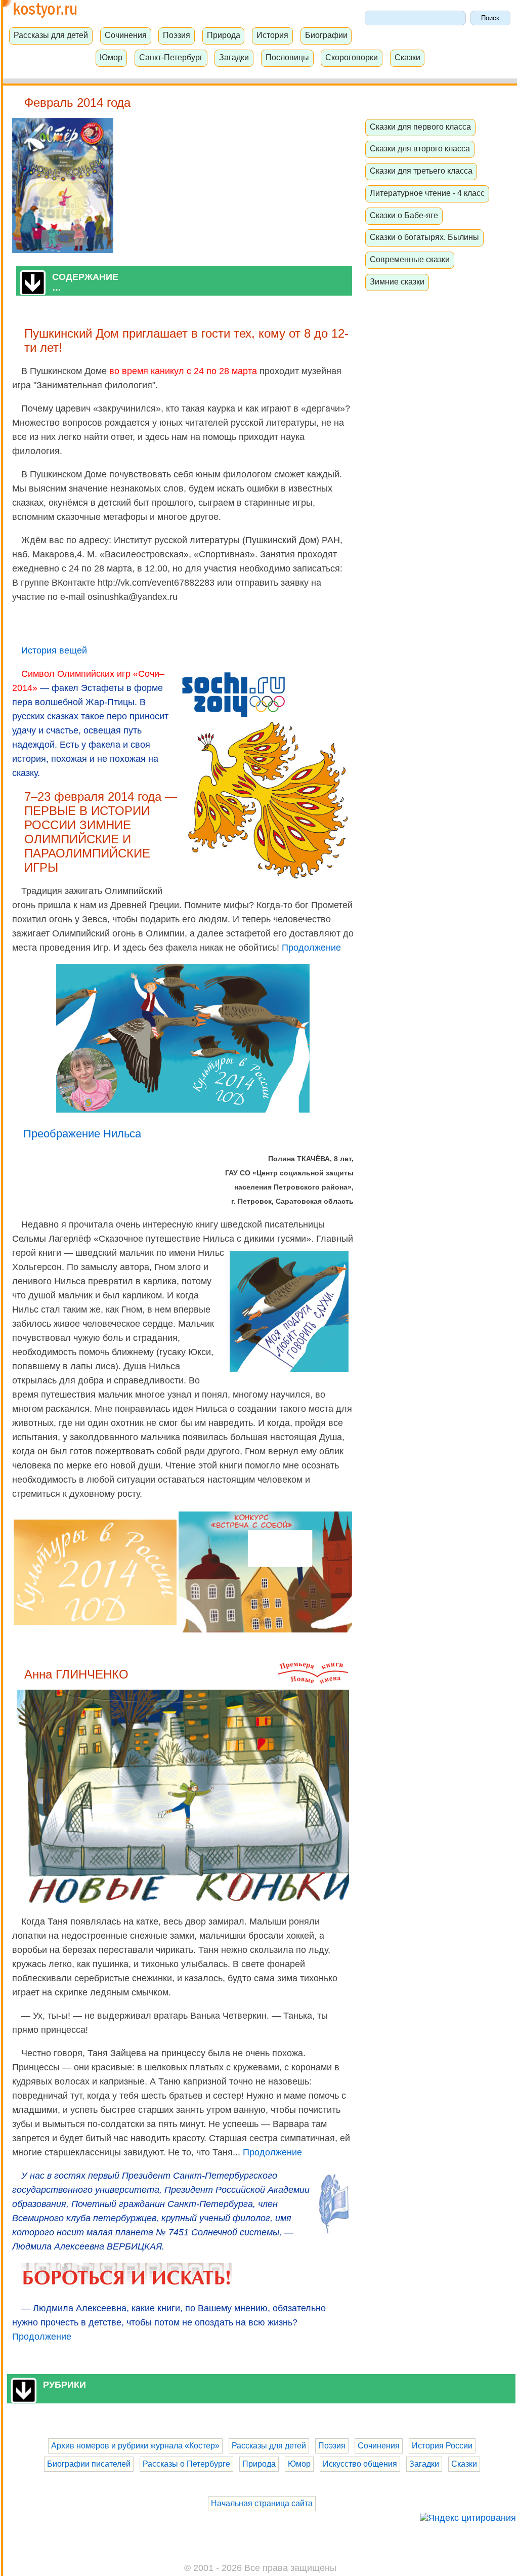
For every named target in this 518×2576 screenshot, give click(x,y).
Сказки (407, 57)
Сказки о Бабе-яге (404, 215)
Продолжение (311, 948)
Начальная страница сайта (262, 2503)
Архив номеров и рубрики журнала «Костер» (135, 2446)
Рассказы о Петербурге (186, 2464)
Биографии (326, 35)
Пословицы (287, 57)
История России (442, 2446)
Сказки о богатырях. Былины (424, 237)
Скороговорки (352, 57)
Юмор (111, 57)
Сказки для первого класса (420, 127)
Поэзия (177, 35)
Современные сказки (410, 259)
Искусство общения (360, 2464)
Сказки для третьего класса (421, 171)
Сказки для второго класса (420, 148)
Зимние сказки (397, 281)
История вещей (54, 650)
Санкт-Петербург (171, 57)
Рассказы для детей (51, 35)
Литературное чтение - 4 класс (427, 193)
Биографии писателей (89, 2464)
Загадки (234, 57)
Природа (224, 35)
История (272, 35)
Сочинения (126, 35)
